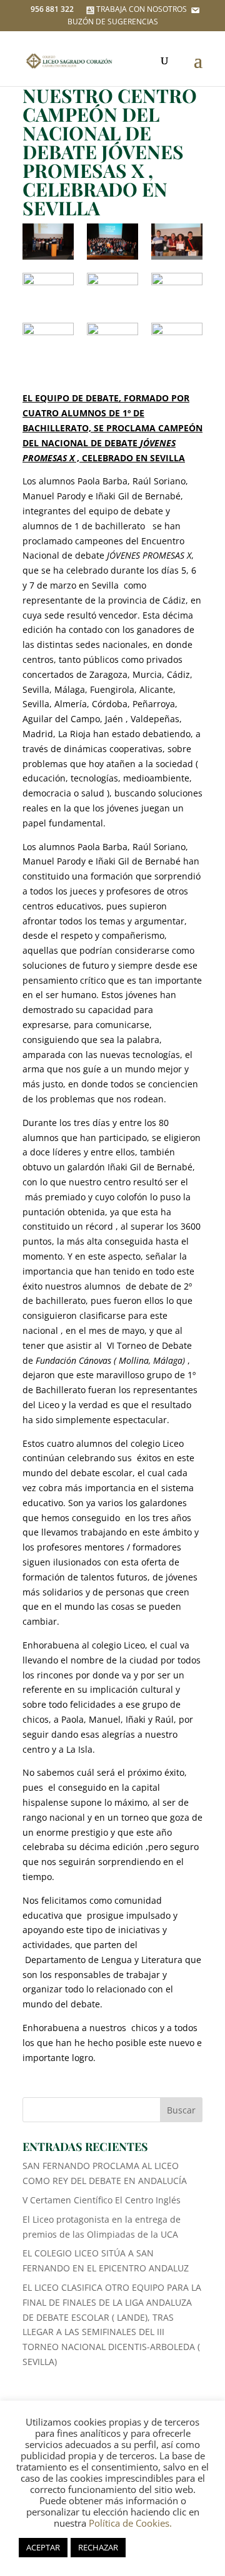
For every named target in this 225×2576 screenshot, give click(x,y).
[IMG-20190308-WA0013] (48, 341)
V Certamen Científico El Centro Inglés (102, 2200)
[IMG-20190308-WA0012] (112, 341)
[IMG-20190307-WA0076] (48, 291)
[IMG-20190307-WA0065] (112, 291)
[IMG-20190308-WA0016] (177, 341)
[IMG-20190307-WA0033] (48, 242)
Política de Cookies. (130, 2523)
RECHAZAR (98, 2547)
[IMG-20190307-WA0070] (112, 242)
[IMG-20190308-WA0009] (177, 291)
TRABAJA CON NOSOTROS (142, 9)
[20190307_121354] (177, 242)
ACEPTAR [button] (43, 2547)
